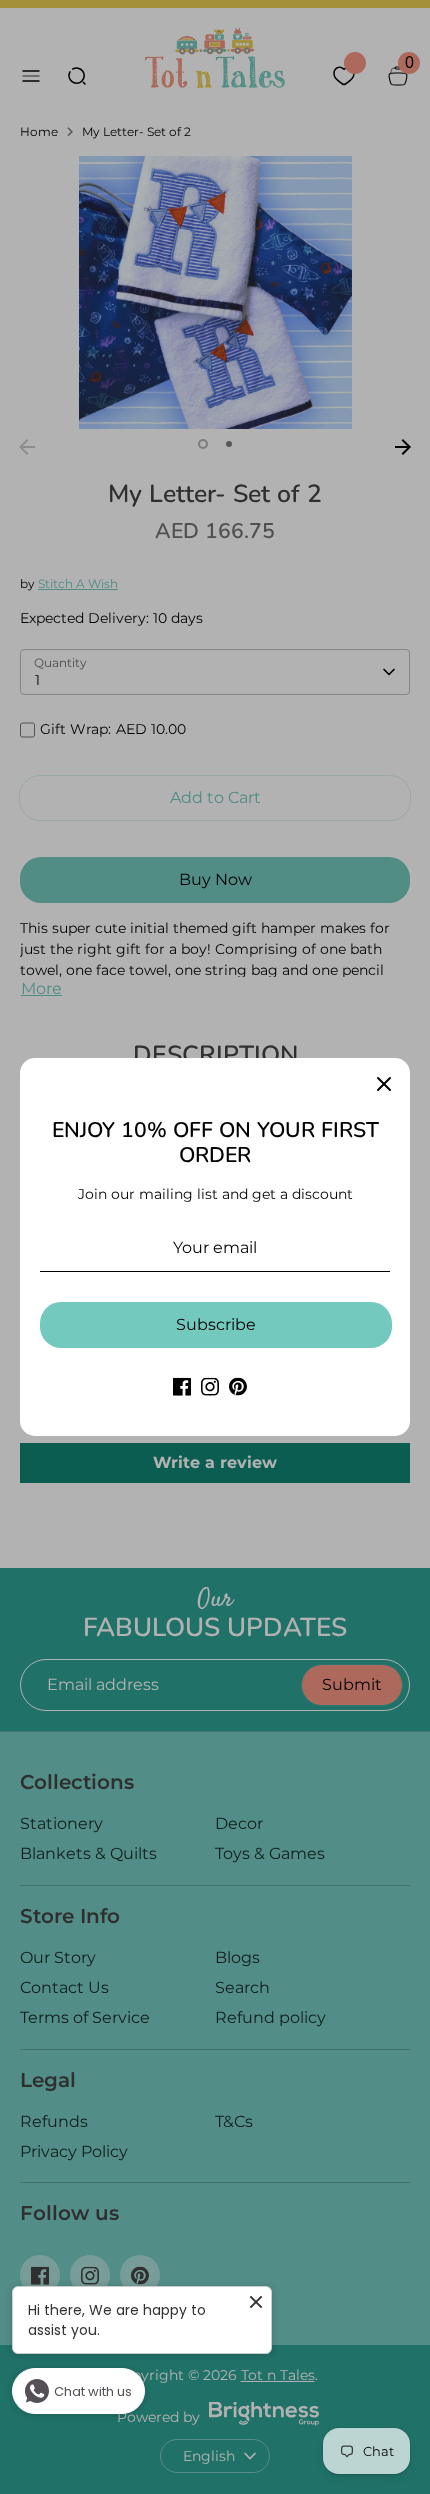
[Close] (384, 1084)
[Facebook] (182, 1386)
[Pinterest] (238, 1386)
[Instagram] (210, 1386)
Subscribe (216, 1324)
